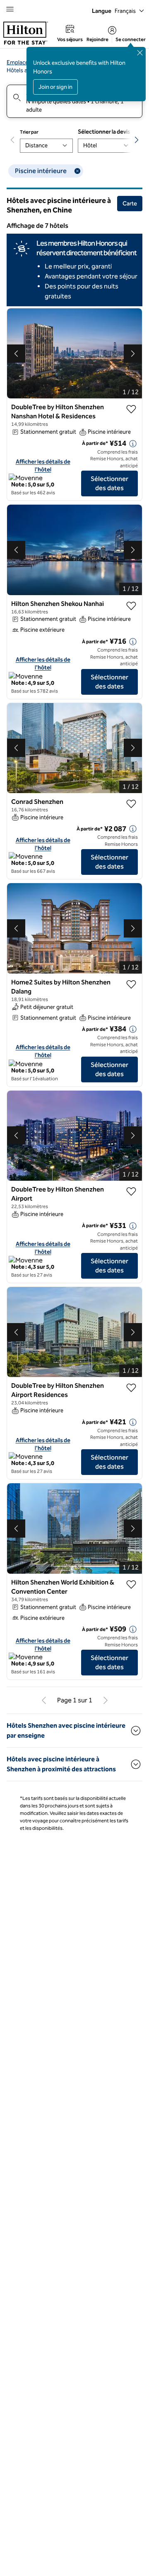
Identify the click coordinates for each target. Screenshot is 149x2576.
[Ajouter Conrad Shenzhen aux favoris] (131, 804)
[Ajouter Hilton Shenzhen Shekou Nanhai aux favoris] (131, 606)
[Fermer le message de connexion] (140, 53)
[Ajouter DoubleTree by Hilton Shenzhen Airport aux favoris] (131, 1192)
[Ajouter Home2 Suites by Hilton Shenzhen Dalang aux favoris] (131, 984)
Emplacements (25, 62)
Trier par (29, 132)
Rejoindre (97, 39)
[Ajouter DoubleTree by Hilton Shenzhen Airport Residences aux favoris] (131, 1388)
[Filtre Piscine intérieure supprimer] (77, 171)
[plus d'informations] (133, 444)
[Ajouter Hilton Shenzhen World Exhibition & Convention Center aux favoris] (131, 1585)
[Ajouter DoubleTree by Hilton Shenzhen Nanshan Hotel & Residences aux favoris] (131, 409)
